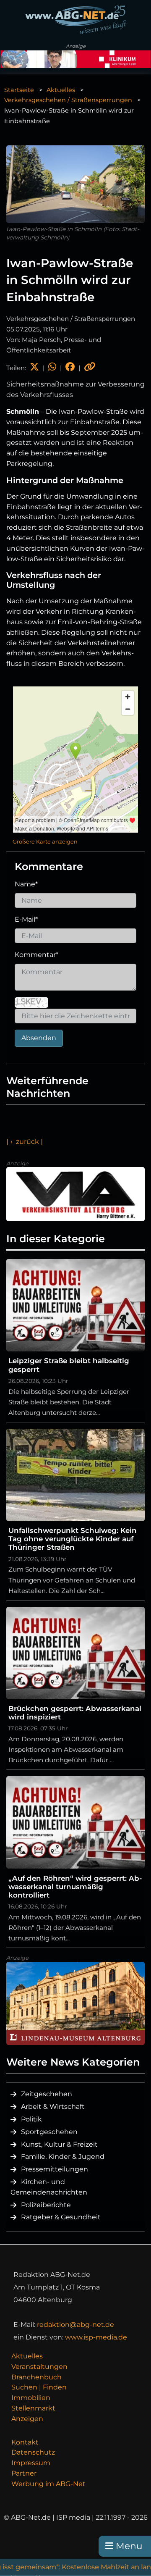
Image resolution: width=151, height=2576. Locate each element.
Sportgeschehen (49, 2132)
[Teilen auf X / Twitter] (34, 368)
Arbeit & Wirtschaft (53, 2107)
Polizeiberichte (46, 2205)
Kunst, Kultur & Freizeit (59, 2144)
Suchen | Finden (39, 2387)
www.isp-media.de (96, 2337)
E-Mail (26, 919)
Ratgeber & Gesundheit (61, 2217)
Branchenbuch (36, 2377)
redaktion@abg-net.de (75, 2325)
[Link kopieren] (90, 368)
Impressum (31, 2463)
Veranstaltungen (39, 2367)
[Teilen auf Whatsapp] (52, 368)
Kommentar (36, 955)
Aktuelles (61, 90)
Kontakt (25, 2442)
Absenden (39, 1038)
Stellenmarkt (33, 2408)
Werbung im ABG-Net (48, 2484)
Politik (31, 2119)
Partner (24, 2473)
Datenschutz (33, 2452)
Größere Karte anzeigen (45, 842)
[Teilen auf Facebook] (70, 368)
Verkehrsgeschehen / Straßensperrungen (68, 100)
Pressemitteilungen (55, 2169)
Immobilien (31, 2398)
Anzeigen (27, 2419)
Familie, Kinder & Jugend (63, 2157)
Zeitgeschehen (47, 2094)
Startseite (19, 90)
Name (26, 884)
